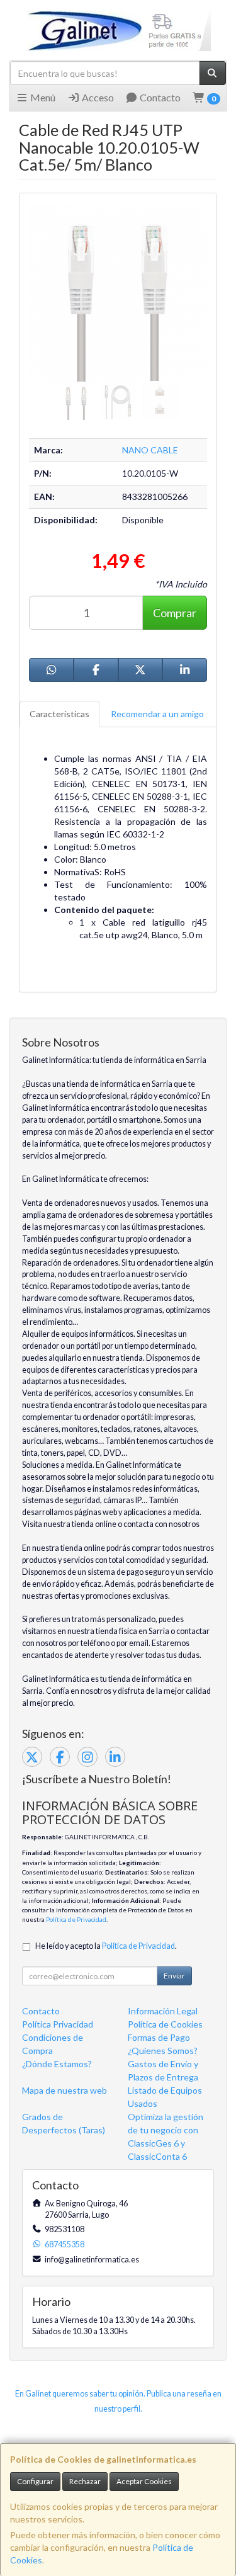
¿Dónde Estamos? (57, 2064)
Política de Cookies (165, 2024)
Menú (42, 97)
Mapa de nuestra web (65, 2090)
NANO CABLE (150, 450)
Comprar (175, 613)
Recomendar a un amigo (157, 714)
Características (59, 714)
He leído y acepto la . (106, 1946)
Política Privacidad (58, 2024)
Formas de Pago (159, 2037)
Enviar (174, 1976)
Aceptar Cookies (144, 2481)
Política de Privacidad (76, 1919)
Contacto (159, 97)
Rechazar (85, 2481)
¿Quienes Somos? (163, 2051)
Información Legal (163, 2011)
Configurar (35, 2481)
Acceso (97, 97)
